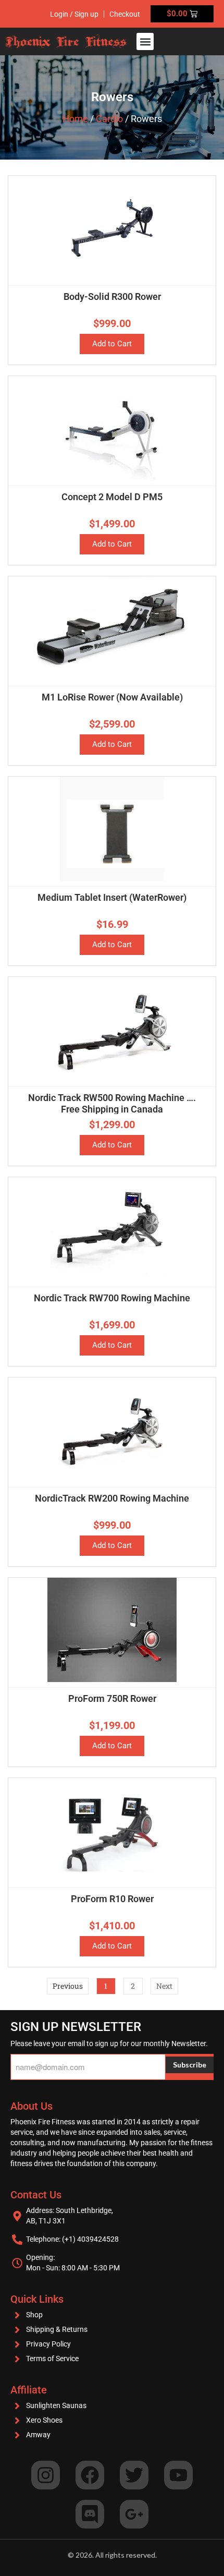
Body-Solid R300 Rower (112, 297)
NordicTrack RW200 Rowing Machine (112, 1498)
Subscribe (190, 2065)
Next (164, 1986)
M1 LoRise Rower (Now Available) (112, 697)
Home (75, 119)
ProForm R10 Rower (112, 1899)
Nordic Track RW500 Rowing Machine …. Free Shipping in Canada (112, 1103)
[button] (145, 41)
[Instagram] (46, 2475)
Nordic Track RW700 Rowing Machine (112, 1298)
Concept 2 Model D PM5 (112, 497)
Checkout (125, 14)
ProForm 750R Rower (112, 1698)
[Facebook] (90, 2475)
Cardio (109, 119)
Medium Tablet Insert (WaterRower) (112, 897)
